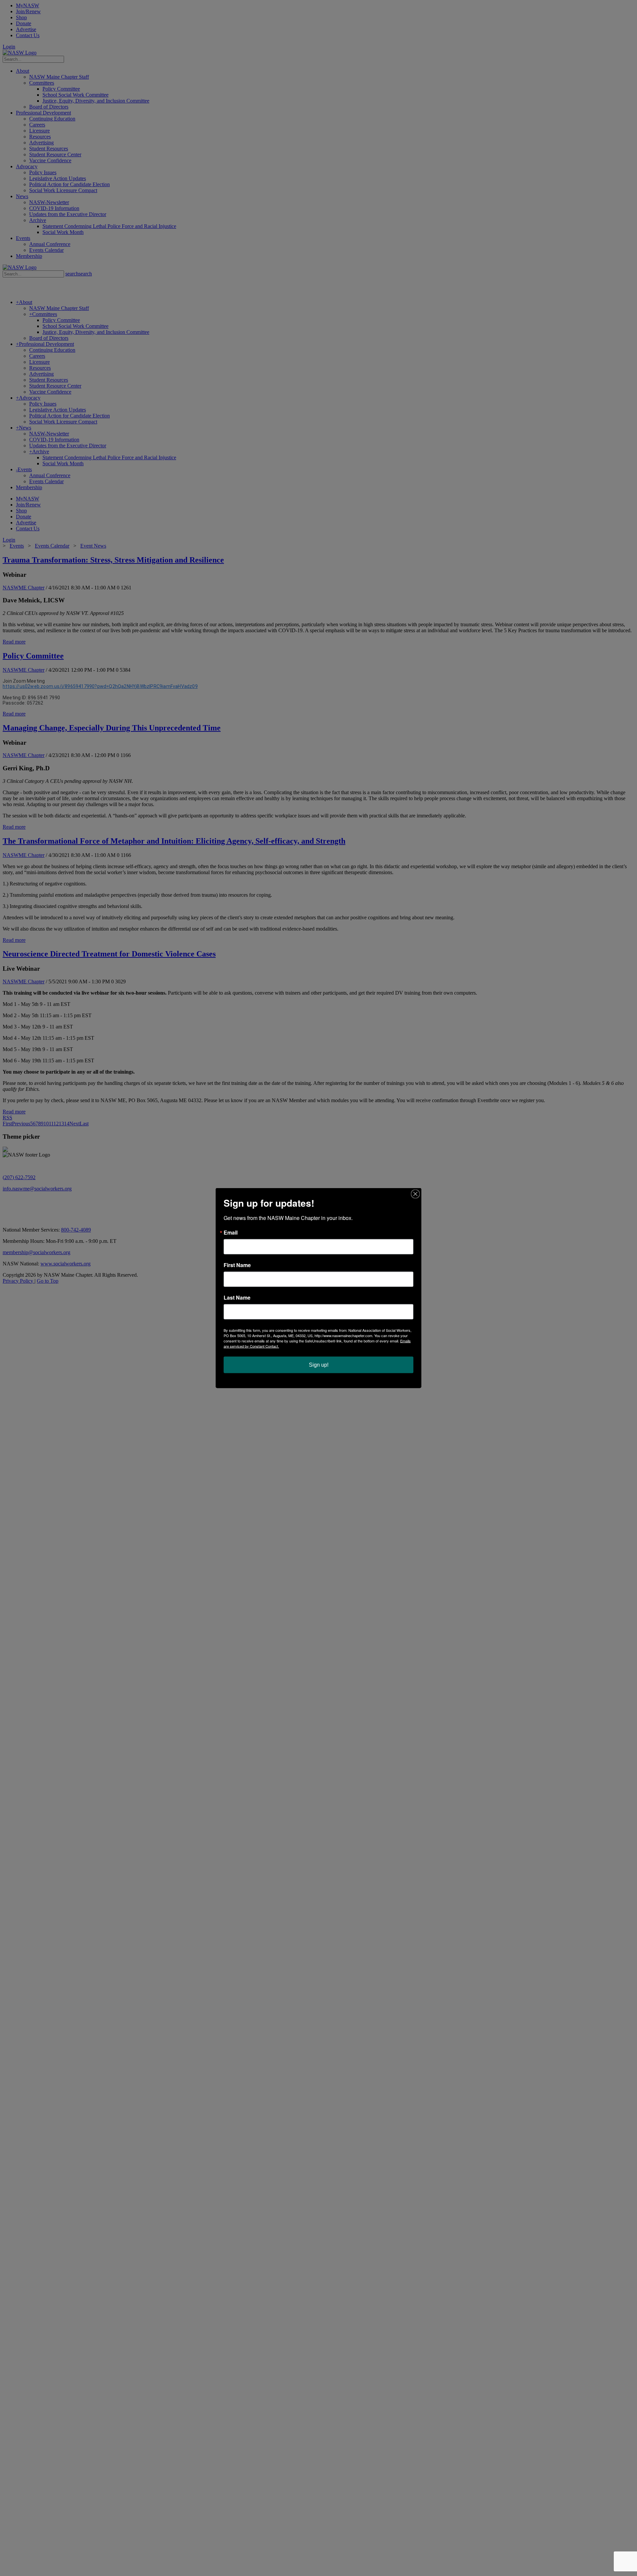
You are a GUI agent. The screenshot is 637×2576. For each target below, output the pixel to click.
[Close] (415, 1194)
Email (231, 1233)
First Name (237, 1265)
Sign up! (319, 1365)
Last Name (237, 1298)
